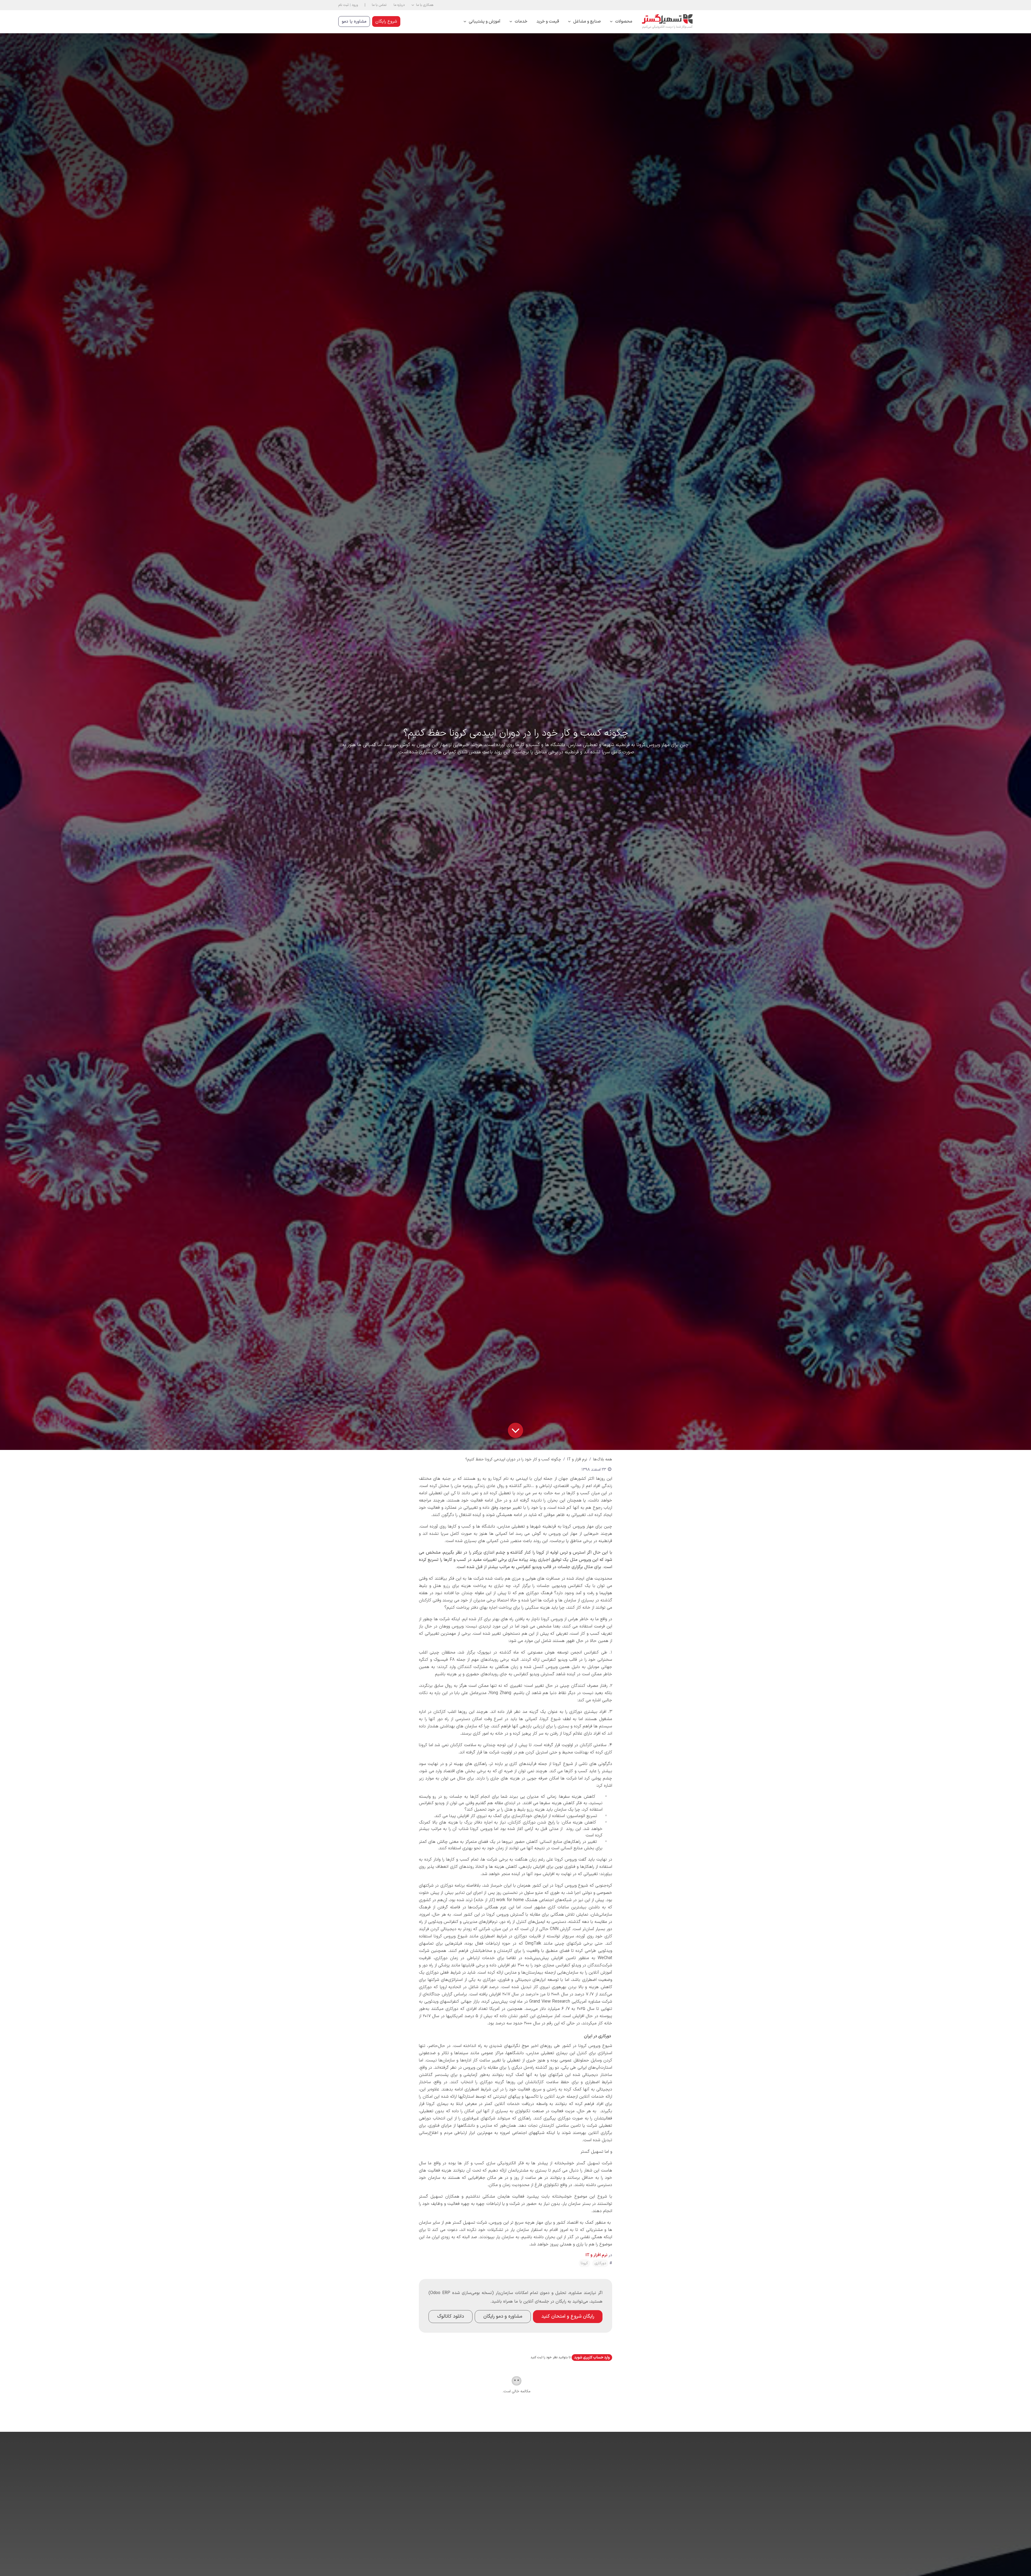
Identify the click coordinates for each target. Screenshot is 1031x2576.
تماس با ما (379, 5)
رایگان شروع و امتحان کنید (568, 2316)
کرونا (584, 2263)
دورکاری (600, 2263)
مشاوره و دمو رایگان (503, 2316)
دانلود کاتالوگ (451, 2316)
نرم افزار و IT (577, 1459)
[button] (422, 5)
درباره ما (399, 5)
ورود (355, 5)
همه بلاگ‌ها (603, 1459)
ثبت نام (344, 5)
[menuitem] (621, 22)
